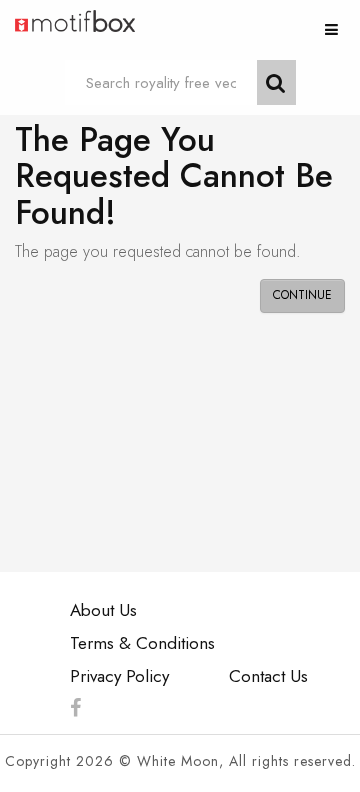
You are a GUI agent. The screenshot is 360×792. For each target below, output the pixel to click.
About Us (103, 610)
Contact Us (268, 676)
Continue (302, 295)
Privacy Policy (119, 676)
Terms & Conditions (142, 643)
